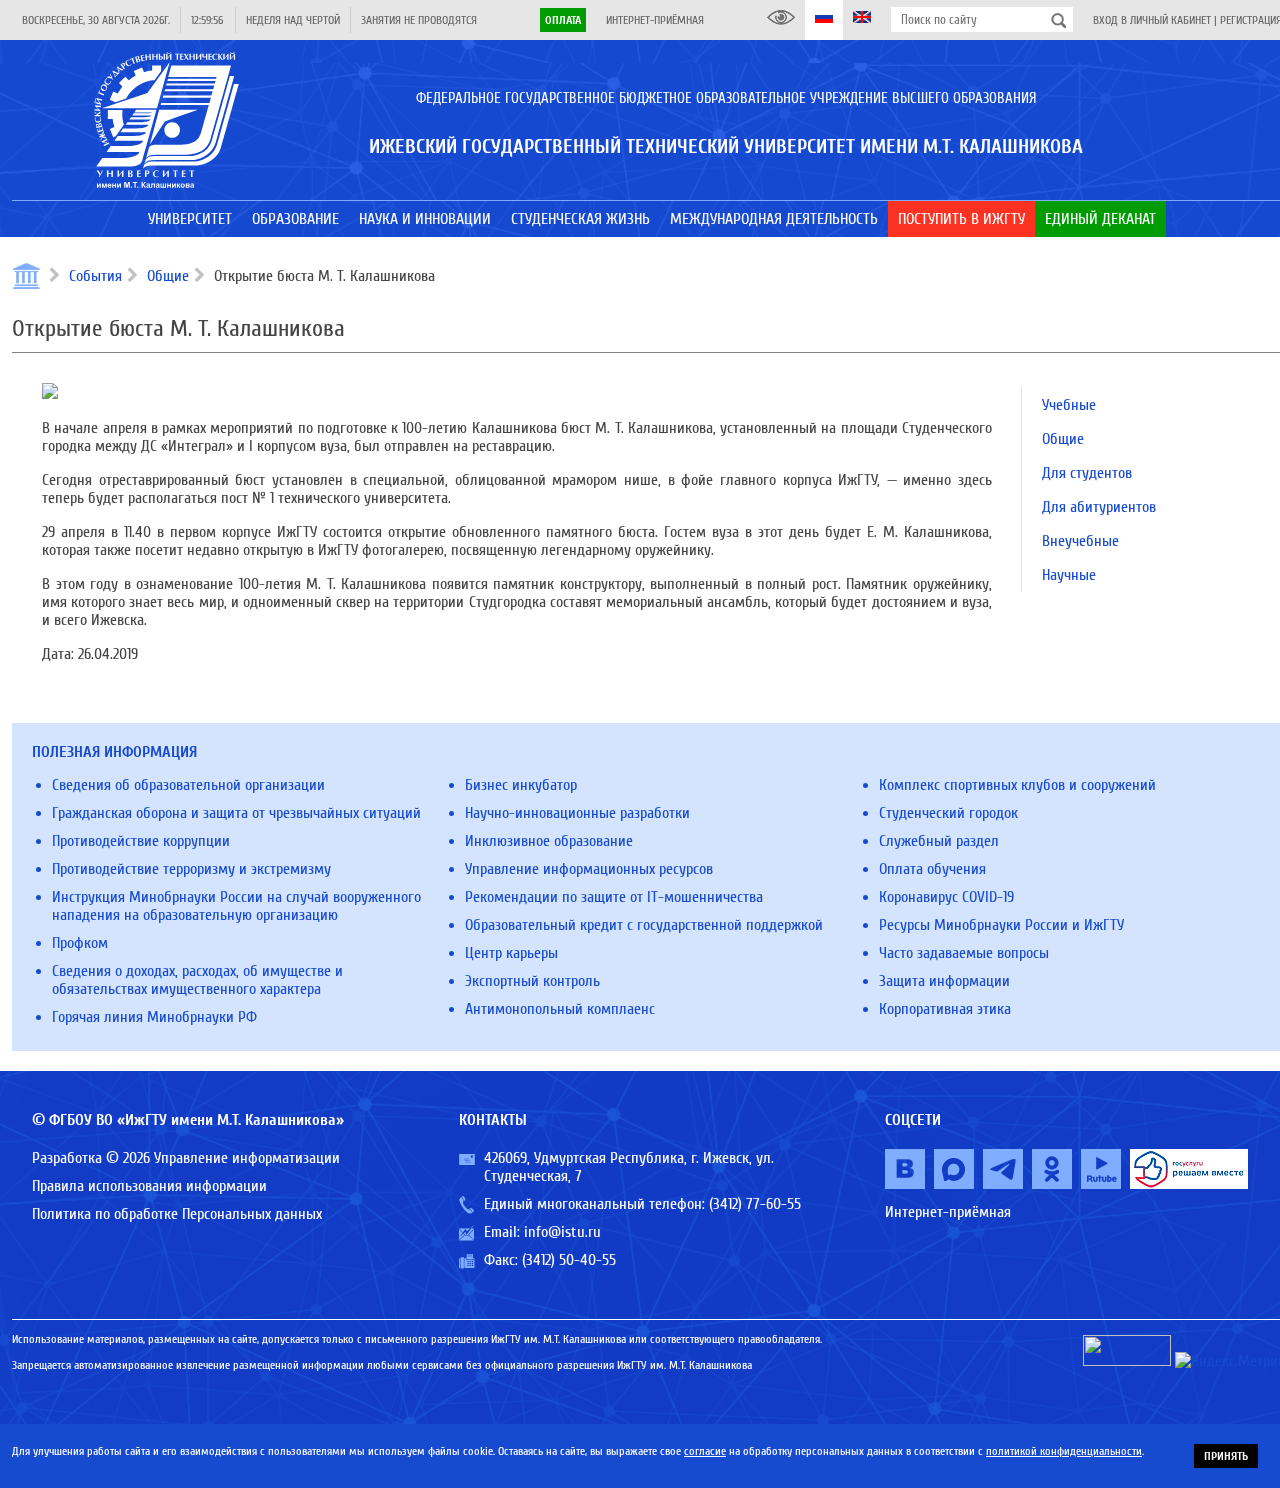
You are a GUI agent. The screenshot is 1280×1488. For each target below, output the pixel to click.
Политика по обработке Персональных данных (177, 1214)
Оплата (563, 20)
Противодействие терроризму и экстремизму (191, 869)
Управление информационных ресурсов (589, 869)
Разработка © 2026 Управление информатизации (186, 1158)
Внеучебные (1080, 541)
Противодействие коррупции (141, 841)
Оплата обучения (932, 869)
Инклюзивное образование (549, 841)
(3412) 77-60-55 (755, 1204)
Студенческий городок (948, 813)
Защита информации (944, 981)
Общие (168, 276)
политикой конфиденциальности (1064, 1451)
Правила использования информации (149, 1186)
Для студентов (1087, 473)
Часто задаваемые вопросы (964, 953)
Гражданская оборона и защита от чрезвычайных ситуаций (236, 813)
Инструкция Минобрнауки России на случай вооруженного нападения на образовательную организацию (236, 906)
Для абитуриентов (1099, 507)
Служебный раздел (939, 841)
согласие (705, 1451)
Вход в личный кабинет (1152, 20)
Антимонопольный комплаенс (560, 1009)
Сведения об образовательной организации (188, 785)
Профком (80, 943)
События (95, 276)
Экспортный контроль (532, 981)
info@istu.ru (562, 1232)
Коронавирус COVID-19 (946, 897)
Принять (1226, 1456)
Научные (1069, 575)
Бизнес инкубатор (521, 785)
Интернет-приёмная (655, 20)
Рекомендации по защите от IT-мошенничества (614, 897)
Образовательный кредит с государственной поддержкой (644, 925)
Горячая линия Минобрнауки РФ (154, 1017)
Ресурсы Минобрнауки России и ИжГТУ (1001, 925)
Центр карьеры (511, 953)
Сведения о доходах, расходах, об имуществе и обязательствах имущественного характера (197, 980)
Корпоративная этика (945, 1009)
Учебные (1069, 405)
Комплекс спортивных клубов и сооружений (1017, 785)
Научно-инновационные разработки (577, 813)
